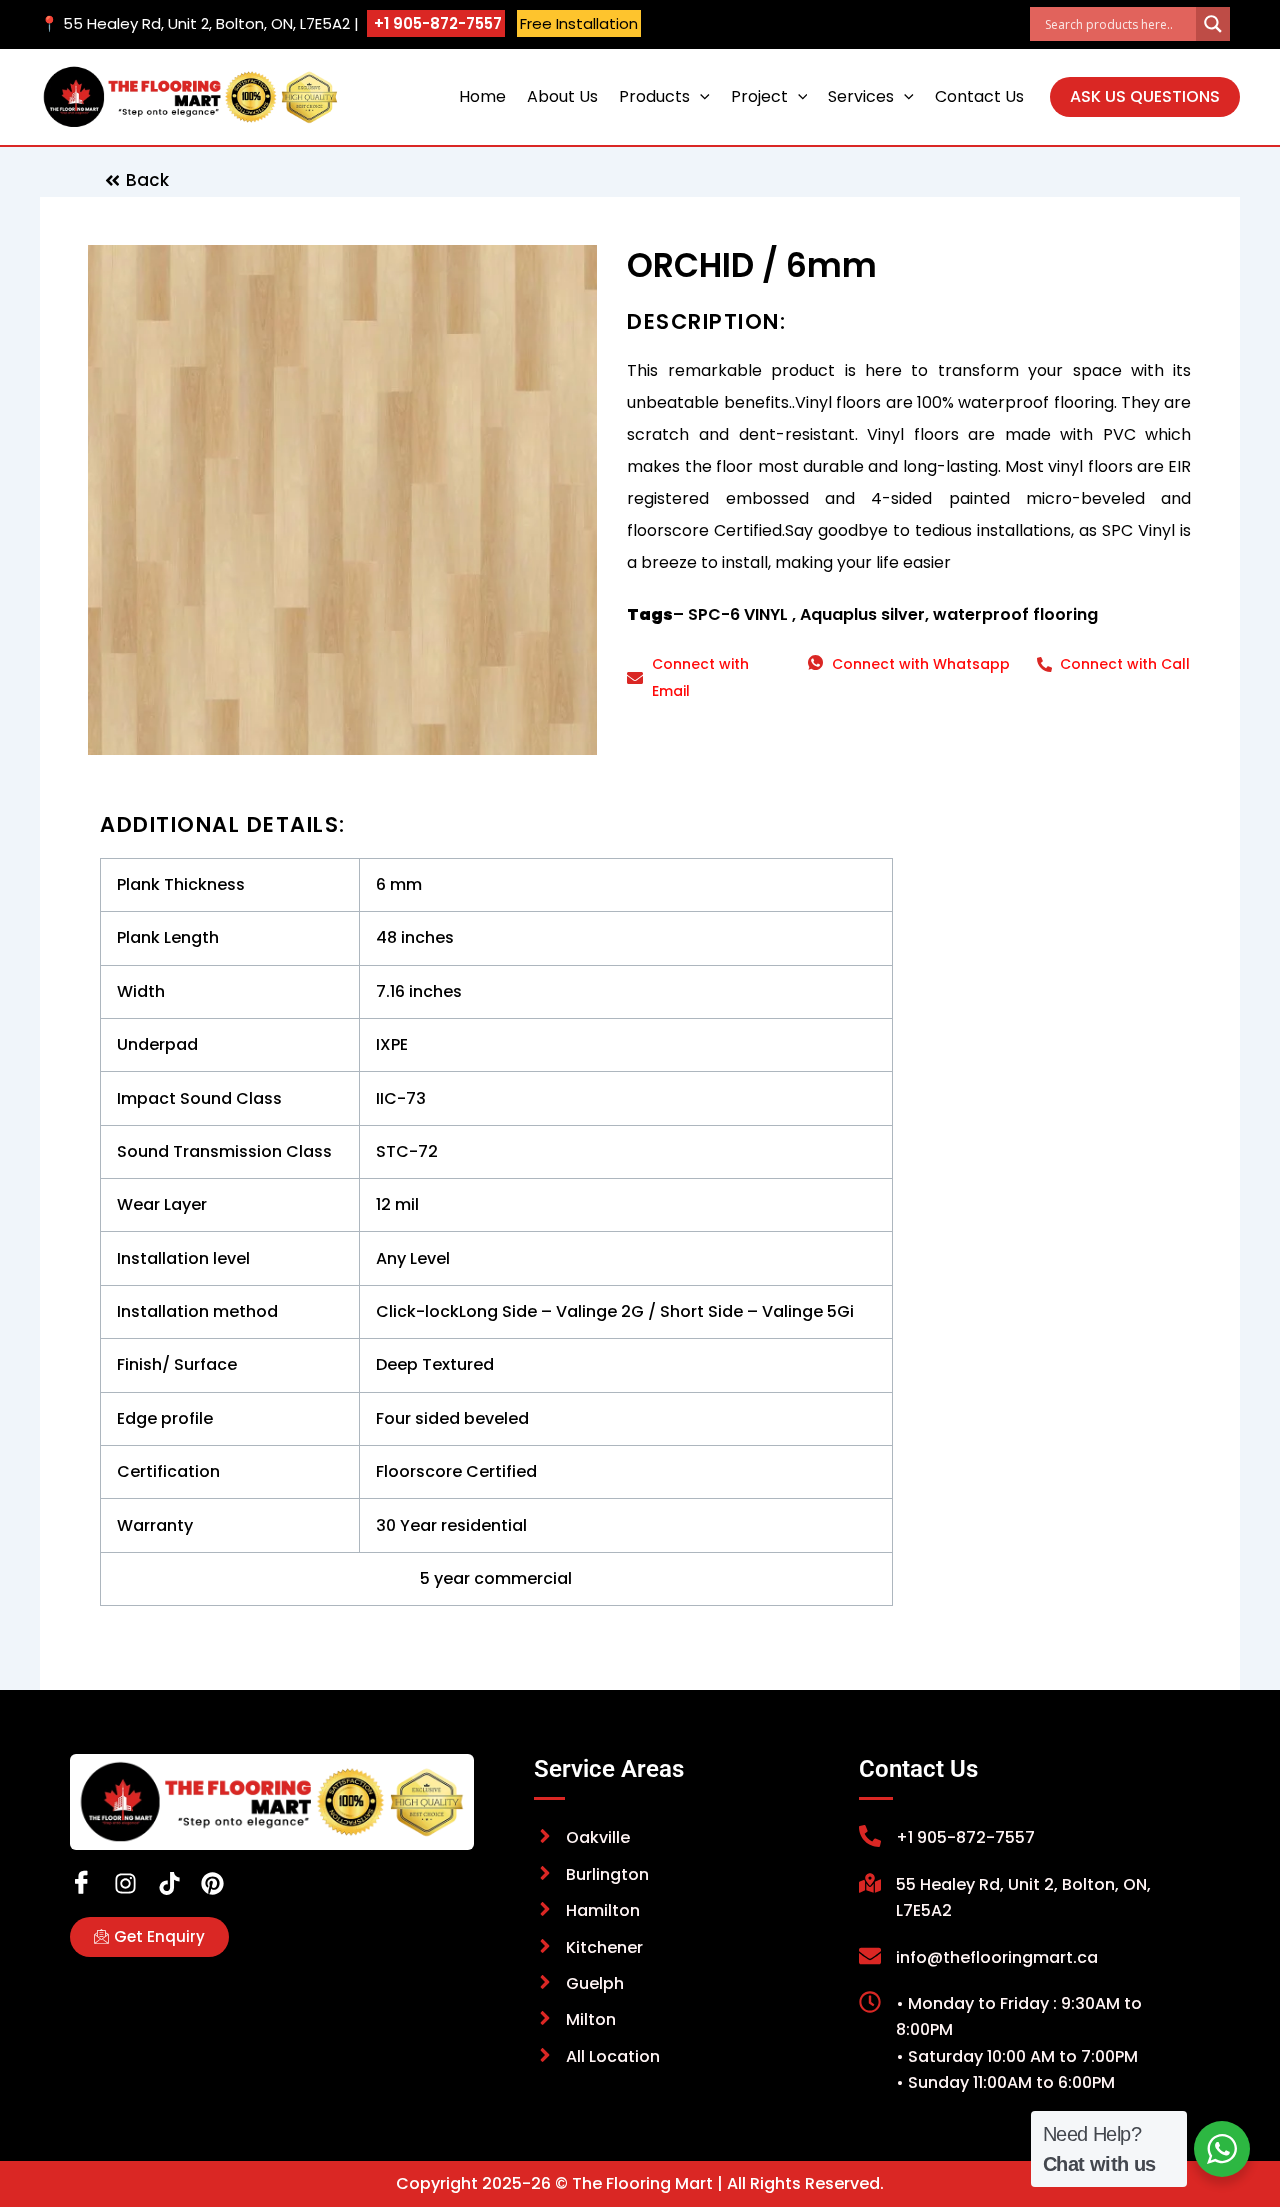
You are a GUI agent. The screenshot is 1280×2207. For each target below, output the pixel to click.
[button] (700, 97)
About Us (562, 96)
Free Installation (579, 23)
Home (482, 96)
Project (759, 96)
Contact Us (979, 96)
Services (861, 96)
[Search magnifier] (1213, 24)
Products (654, 96)
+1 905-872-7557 (436, 23)
